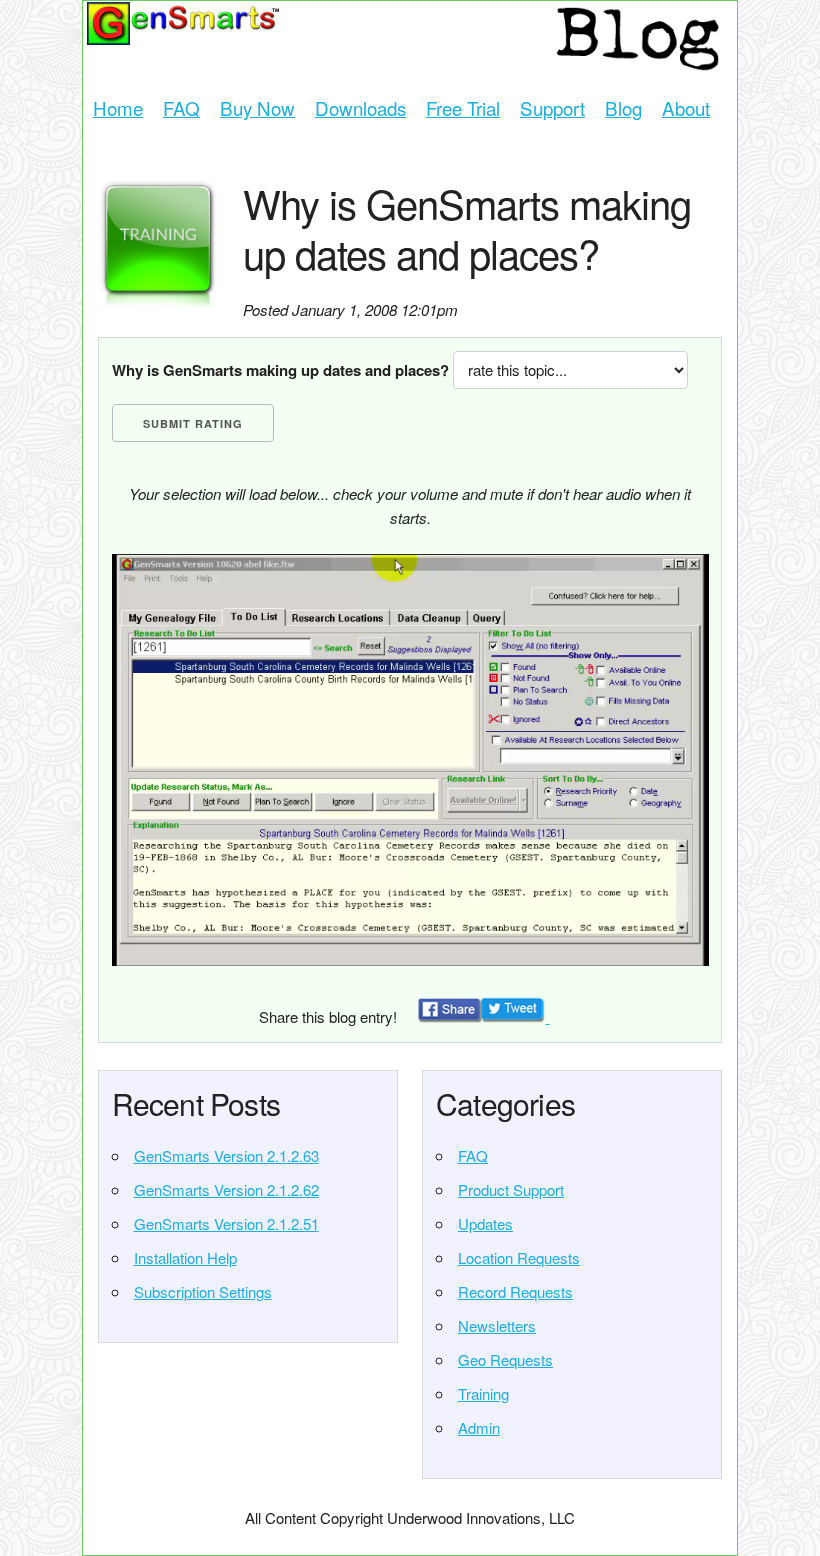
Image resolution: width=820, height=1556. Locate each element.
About (686, 107)
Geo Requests (505, 1359)
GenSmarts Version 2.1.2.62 (226, 1189)
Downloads (360, 107)
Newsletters (497, 1325)
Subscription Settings (203, 1291)
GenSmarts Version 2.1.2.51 (226, 1223)
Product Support (511, 1189)
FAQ (181, 107)
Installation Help (185, 1257)
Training (483, 1393)
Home (118, 107)
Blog (623, 107)
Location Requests (519, 1257)
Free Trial (463, 107)
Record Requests (515, 1291)
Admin (479, 1427)
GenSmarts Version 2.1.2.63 (226, 1155)
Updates (485, 1223)
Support (552, 107)
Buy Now (257, 107)
